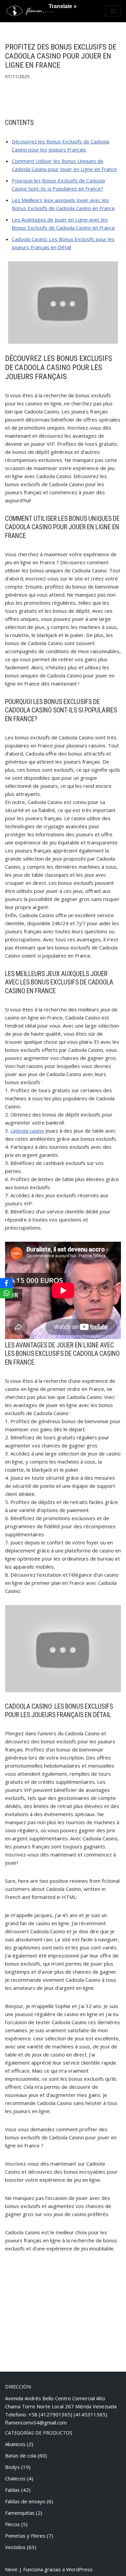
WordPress (79, 2569)
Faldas (12, 2490)
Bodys (12, 2467)
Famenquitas (20, 2513)
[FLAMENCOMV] (30, 11)
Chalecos (15, 2478)
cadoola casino (27, 1131)
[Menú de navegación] (113, 11)
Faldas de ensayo (25, 2501)
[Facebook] (6, 1283)
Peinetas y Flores (25, 2536)
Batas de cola (21, 2455)
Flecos (12, 2524)
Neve (11, 2569)
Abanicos (15, 2444)
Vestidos (15, 2547)
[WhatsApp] (6, 1293)
